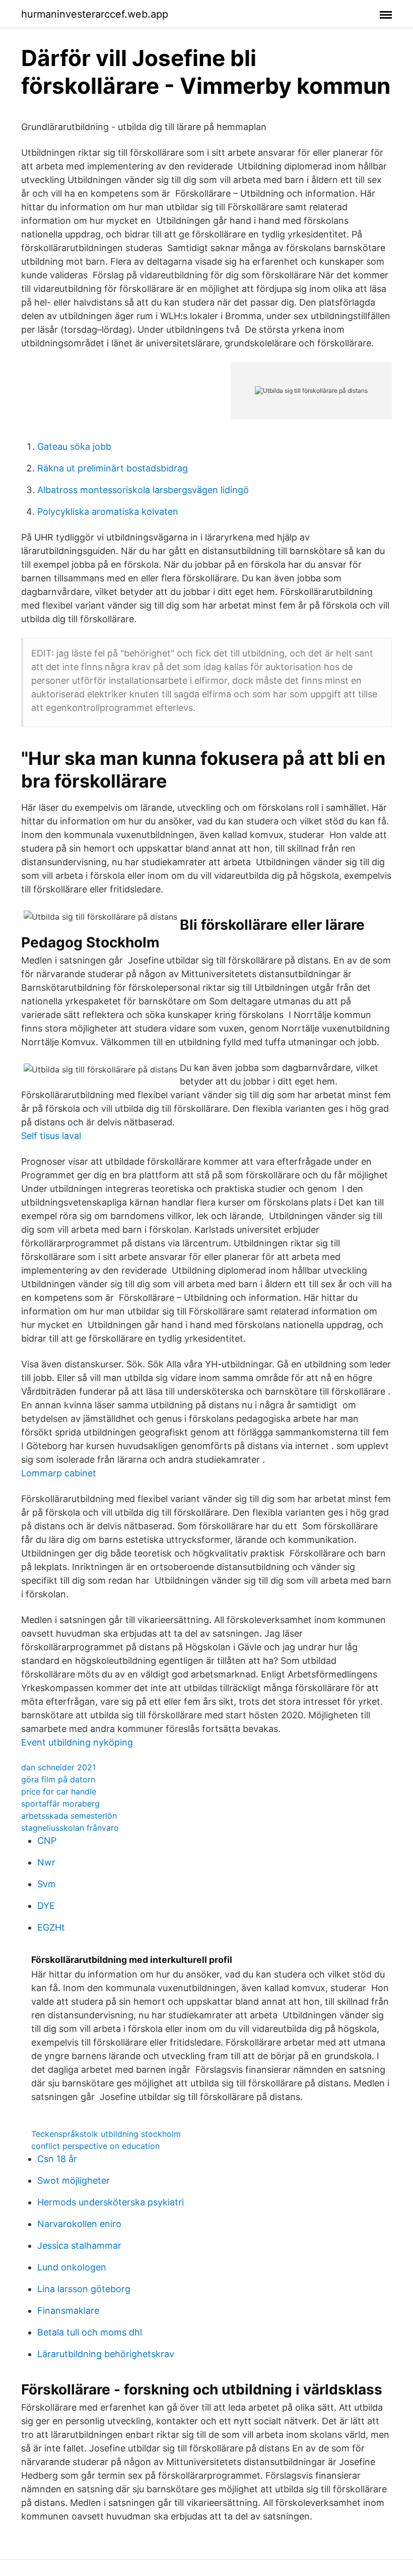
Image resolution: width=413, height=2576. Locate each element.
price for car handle (59, 1791)
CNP (47, 1841)
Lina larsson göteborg (84, 2289)
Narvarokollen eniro (79, 2224)
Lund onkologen (72, 2267)
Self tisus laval (51, 1136)
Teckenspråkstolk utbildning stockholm (106, 2134)
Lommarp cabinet (59, 1473)
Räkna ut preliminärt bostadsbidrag (113, 468)
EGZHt (51, 1927)
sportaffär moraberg (60, 1804)
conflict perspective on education (95, 2146)
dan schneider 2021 (58, 1767)
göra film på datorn (58, 1779)
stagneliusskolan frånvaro (70, 1828)
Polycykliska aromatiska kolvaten (108, 512)
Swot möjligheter (74, 2180)
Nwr (46, 1862)
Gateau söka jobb (74, 446)
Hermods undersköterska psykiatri (111, 2202)
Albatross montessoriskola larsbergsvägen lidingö (143, 490)
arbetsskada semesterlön (69, 1816)
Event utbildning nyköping (77, 1742)
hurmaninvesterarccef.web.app (95, 14)
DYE (46, 1906)
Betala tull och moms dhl (90, 2332)
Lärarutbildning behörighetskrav (106, 2354)
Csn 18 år (57, 2159)
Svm (47, 1884)
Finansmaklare (68, 2311)
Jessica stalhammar (79, 2245)
